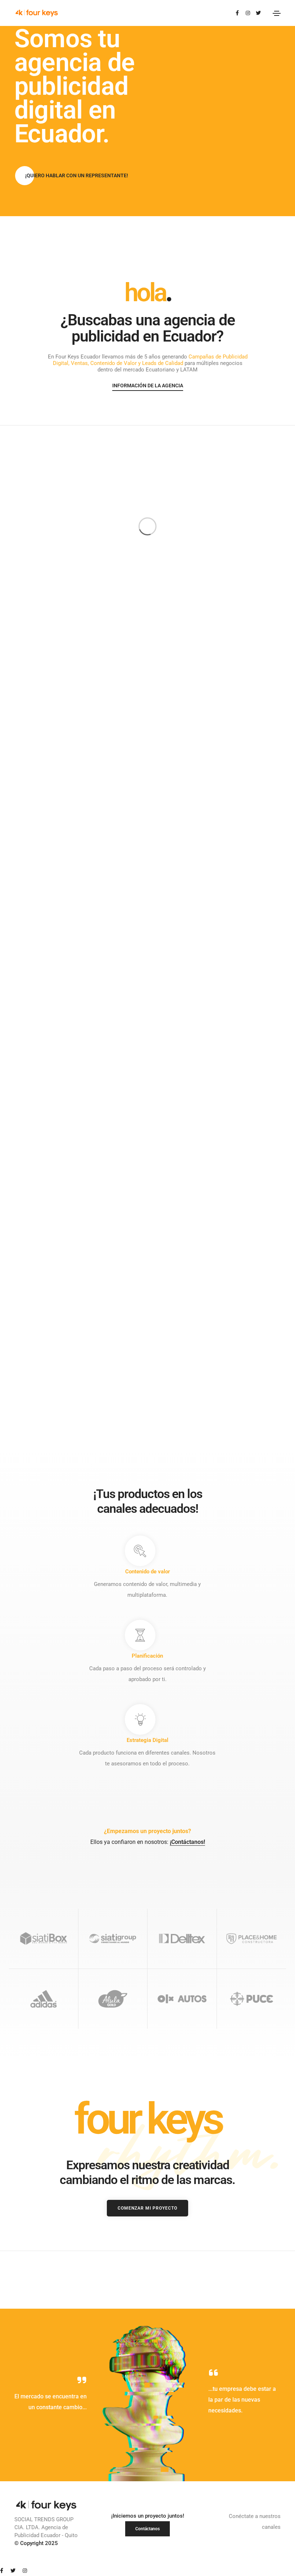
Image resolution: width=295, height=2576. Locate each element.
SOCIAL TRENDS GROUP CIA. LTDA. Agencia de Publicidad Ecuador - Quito (46, 2527)
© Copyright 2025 (36, 2543)
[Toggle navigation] (277, 13)
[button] (77, 176)
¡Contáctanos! (187, 1842)
